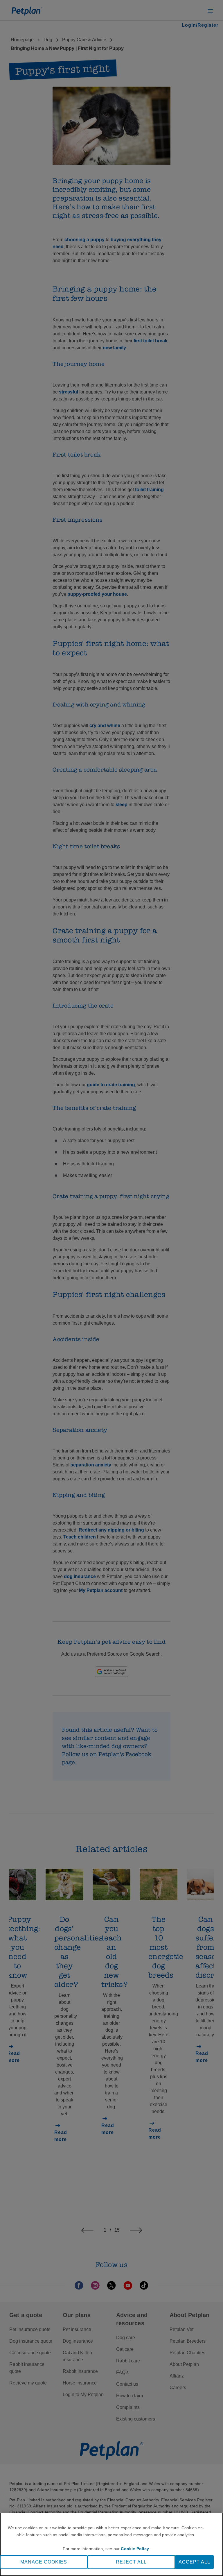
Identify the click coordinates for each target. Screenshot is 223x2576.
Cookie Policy (135, 2549)
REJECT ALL (131, 2562)
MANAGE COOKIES (44, 2562)
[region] (111, 2544)
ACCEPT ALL (194, 2562)
